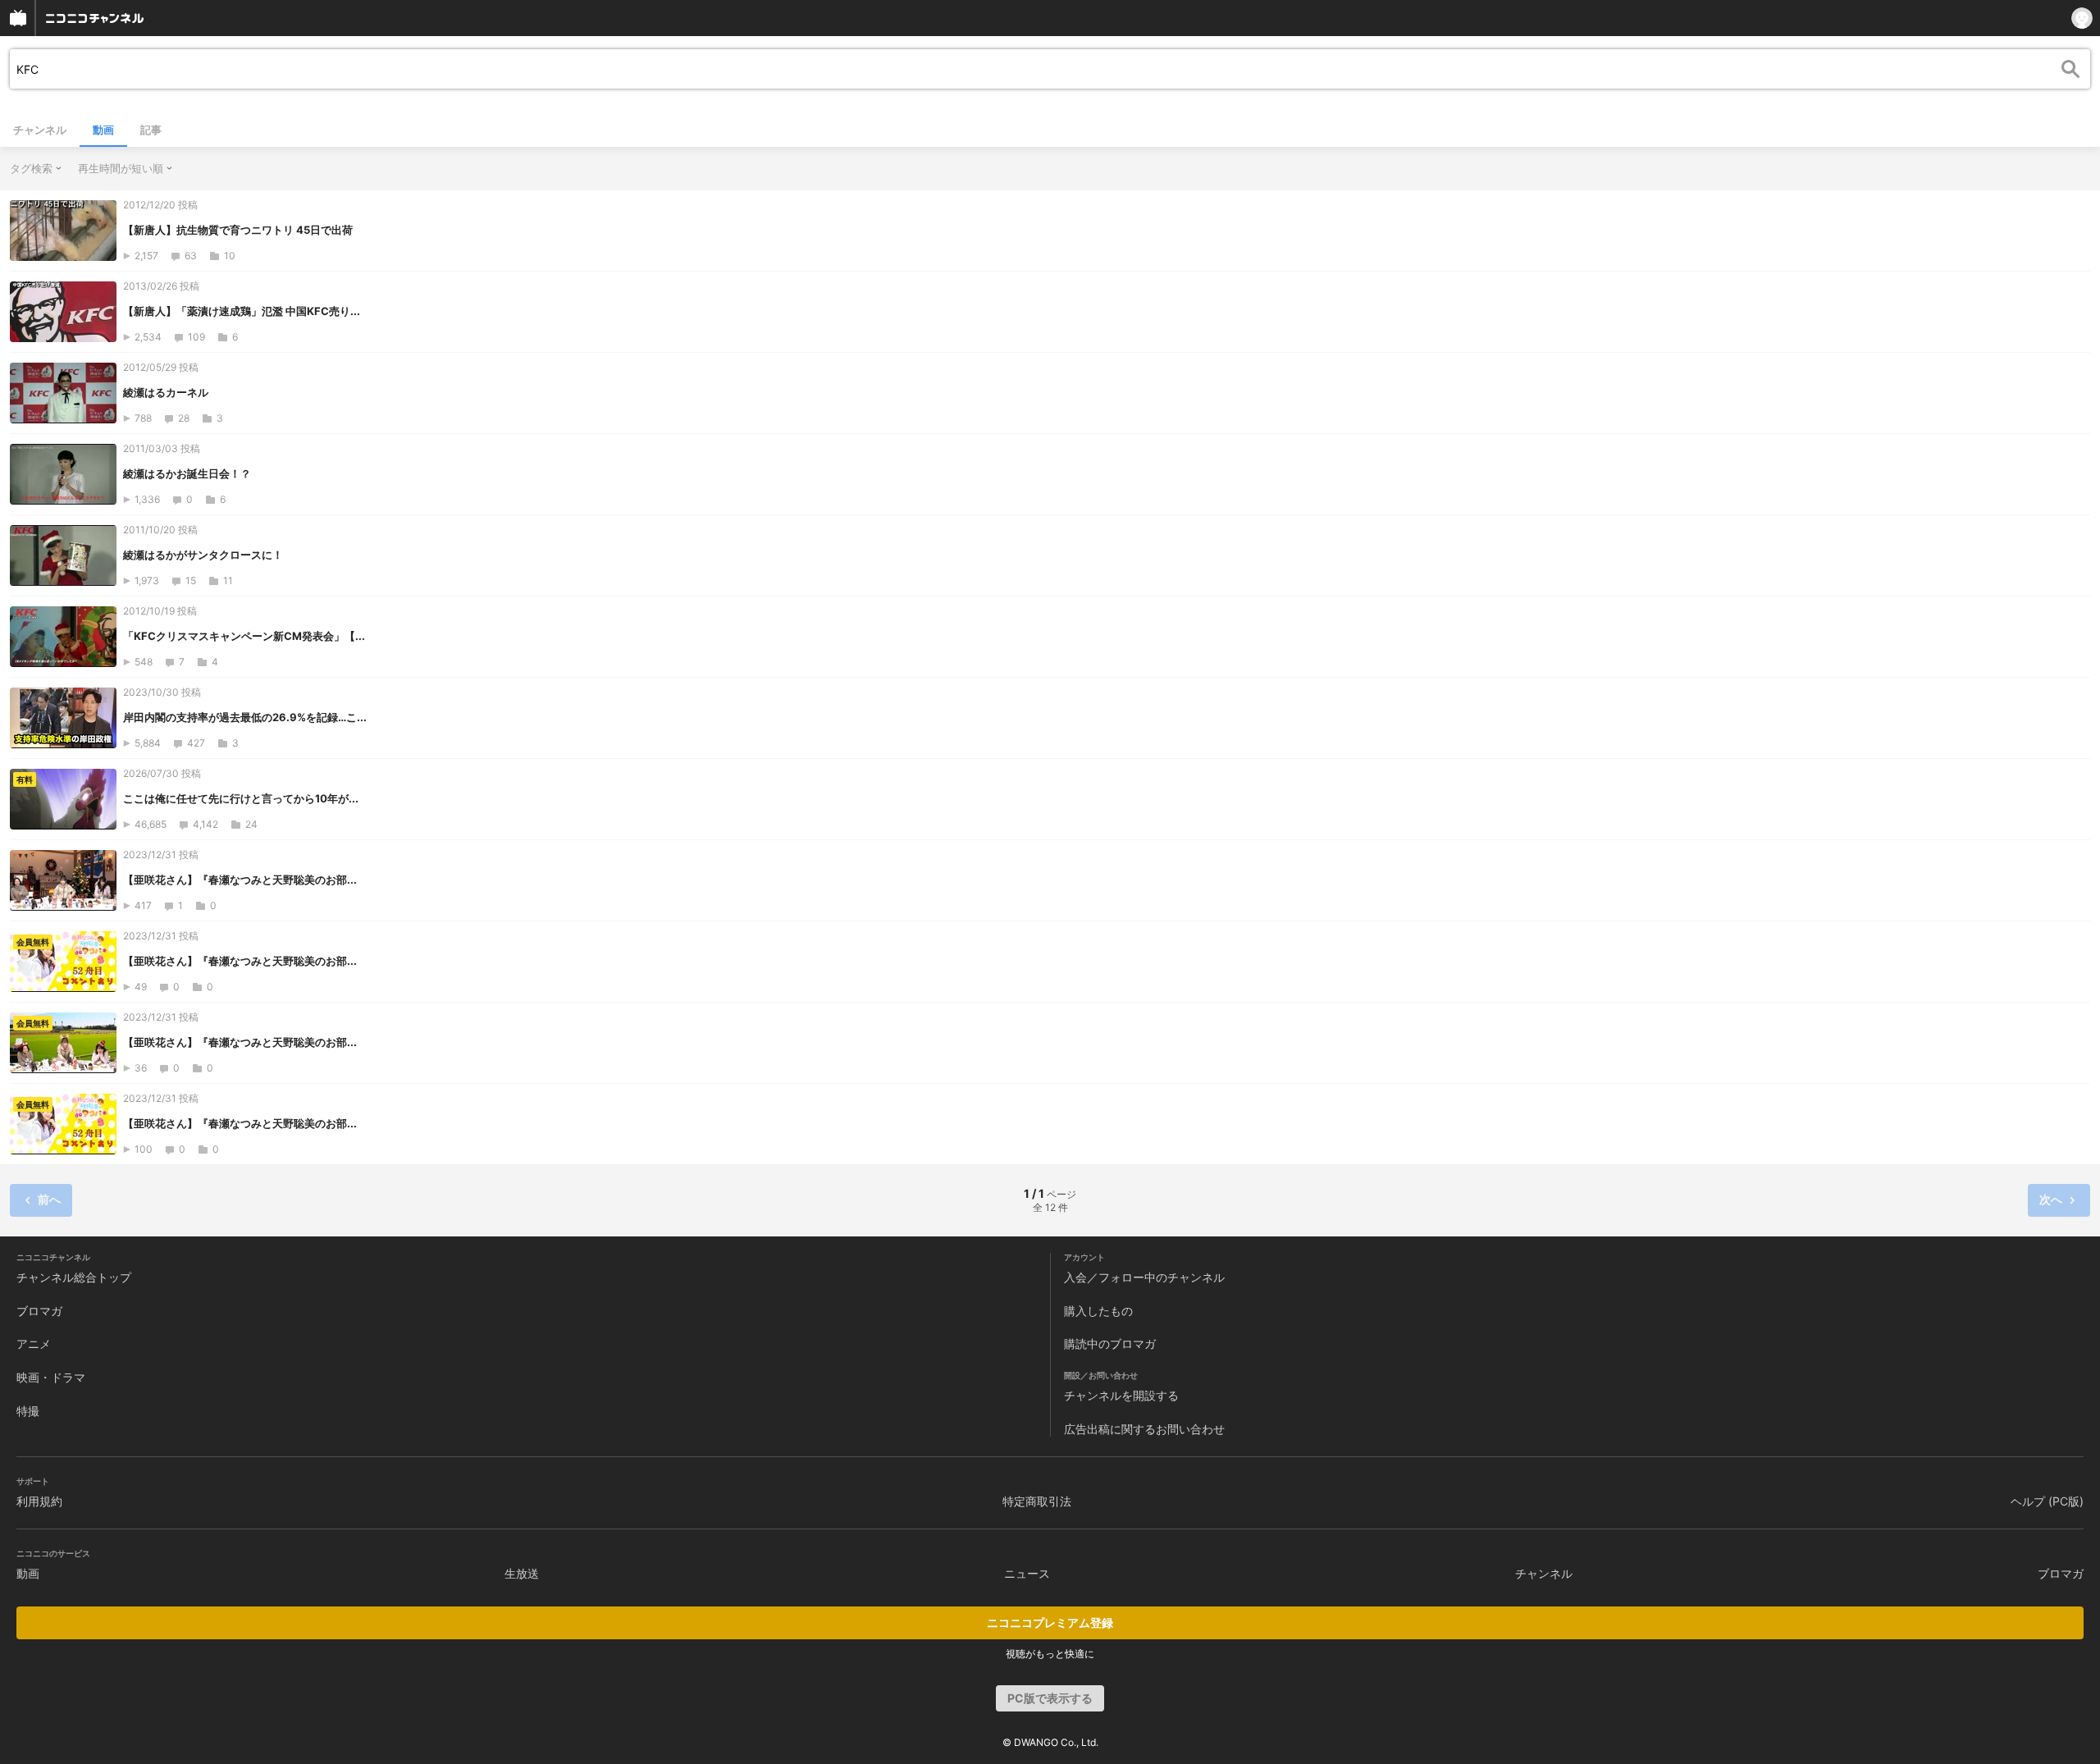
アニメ (34, 1344)
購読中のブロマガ (1110, 1344)
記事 (151, 130)
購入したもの (1098, 1311)
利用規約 (39, 1501)
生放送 (522, 1573)
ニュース (1027, 1573)
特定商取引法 (1037, 1501)
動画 (103, 130)
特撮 (28, 1411)
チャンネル (40, 130)
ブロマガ (39, 1311)
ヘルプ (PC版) (2047, 1501)
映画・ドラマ (51, 1377)
